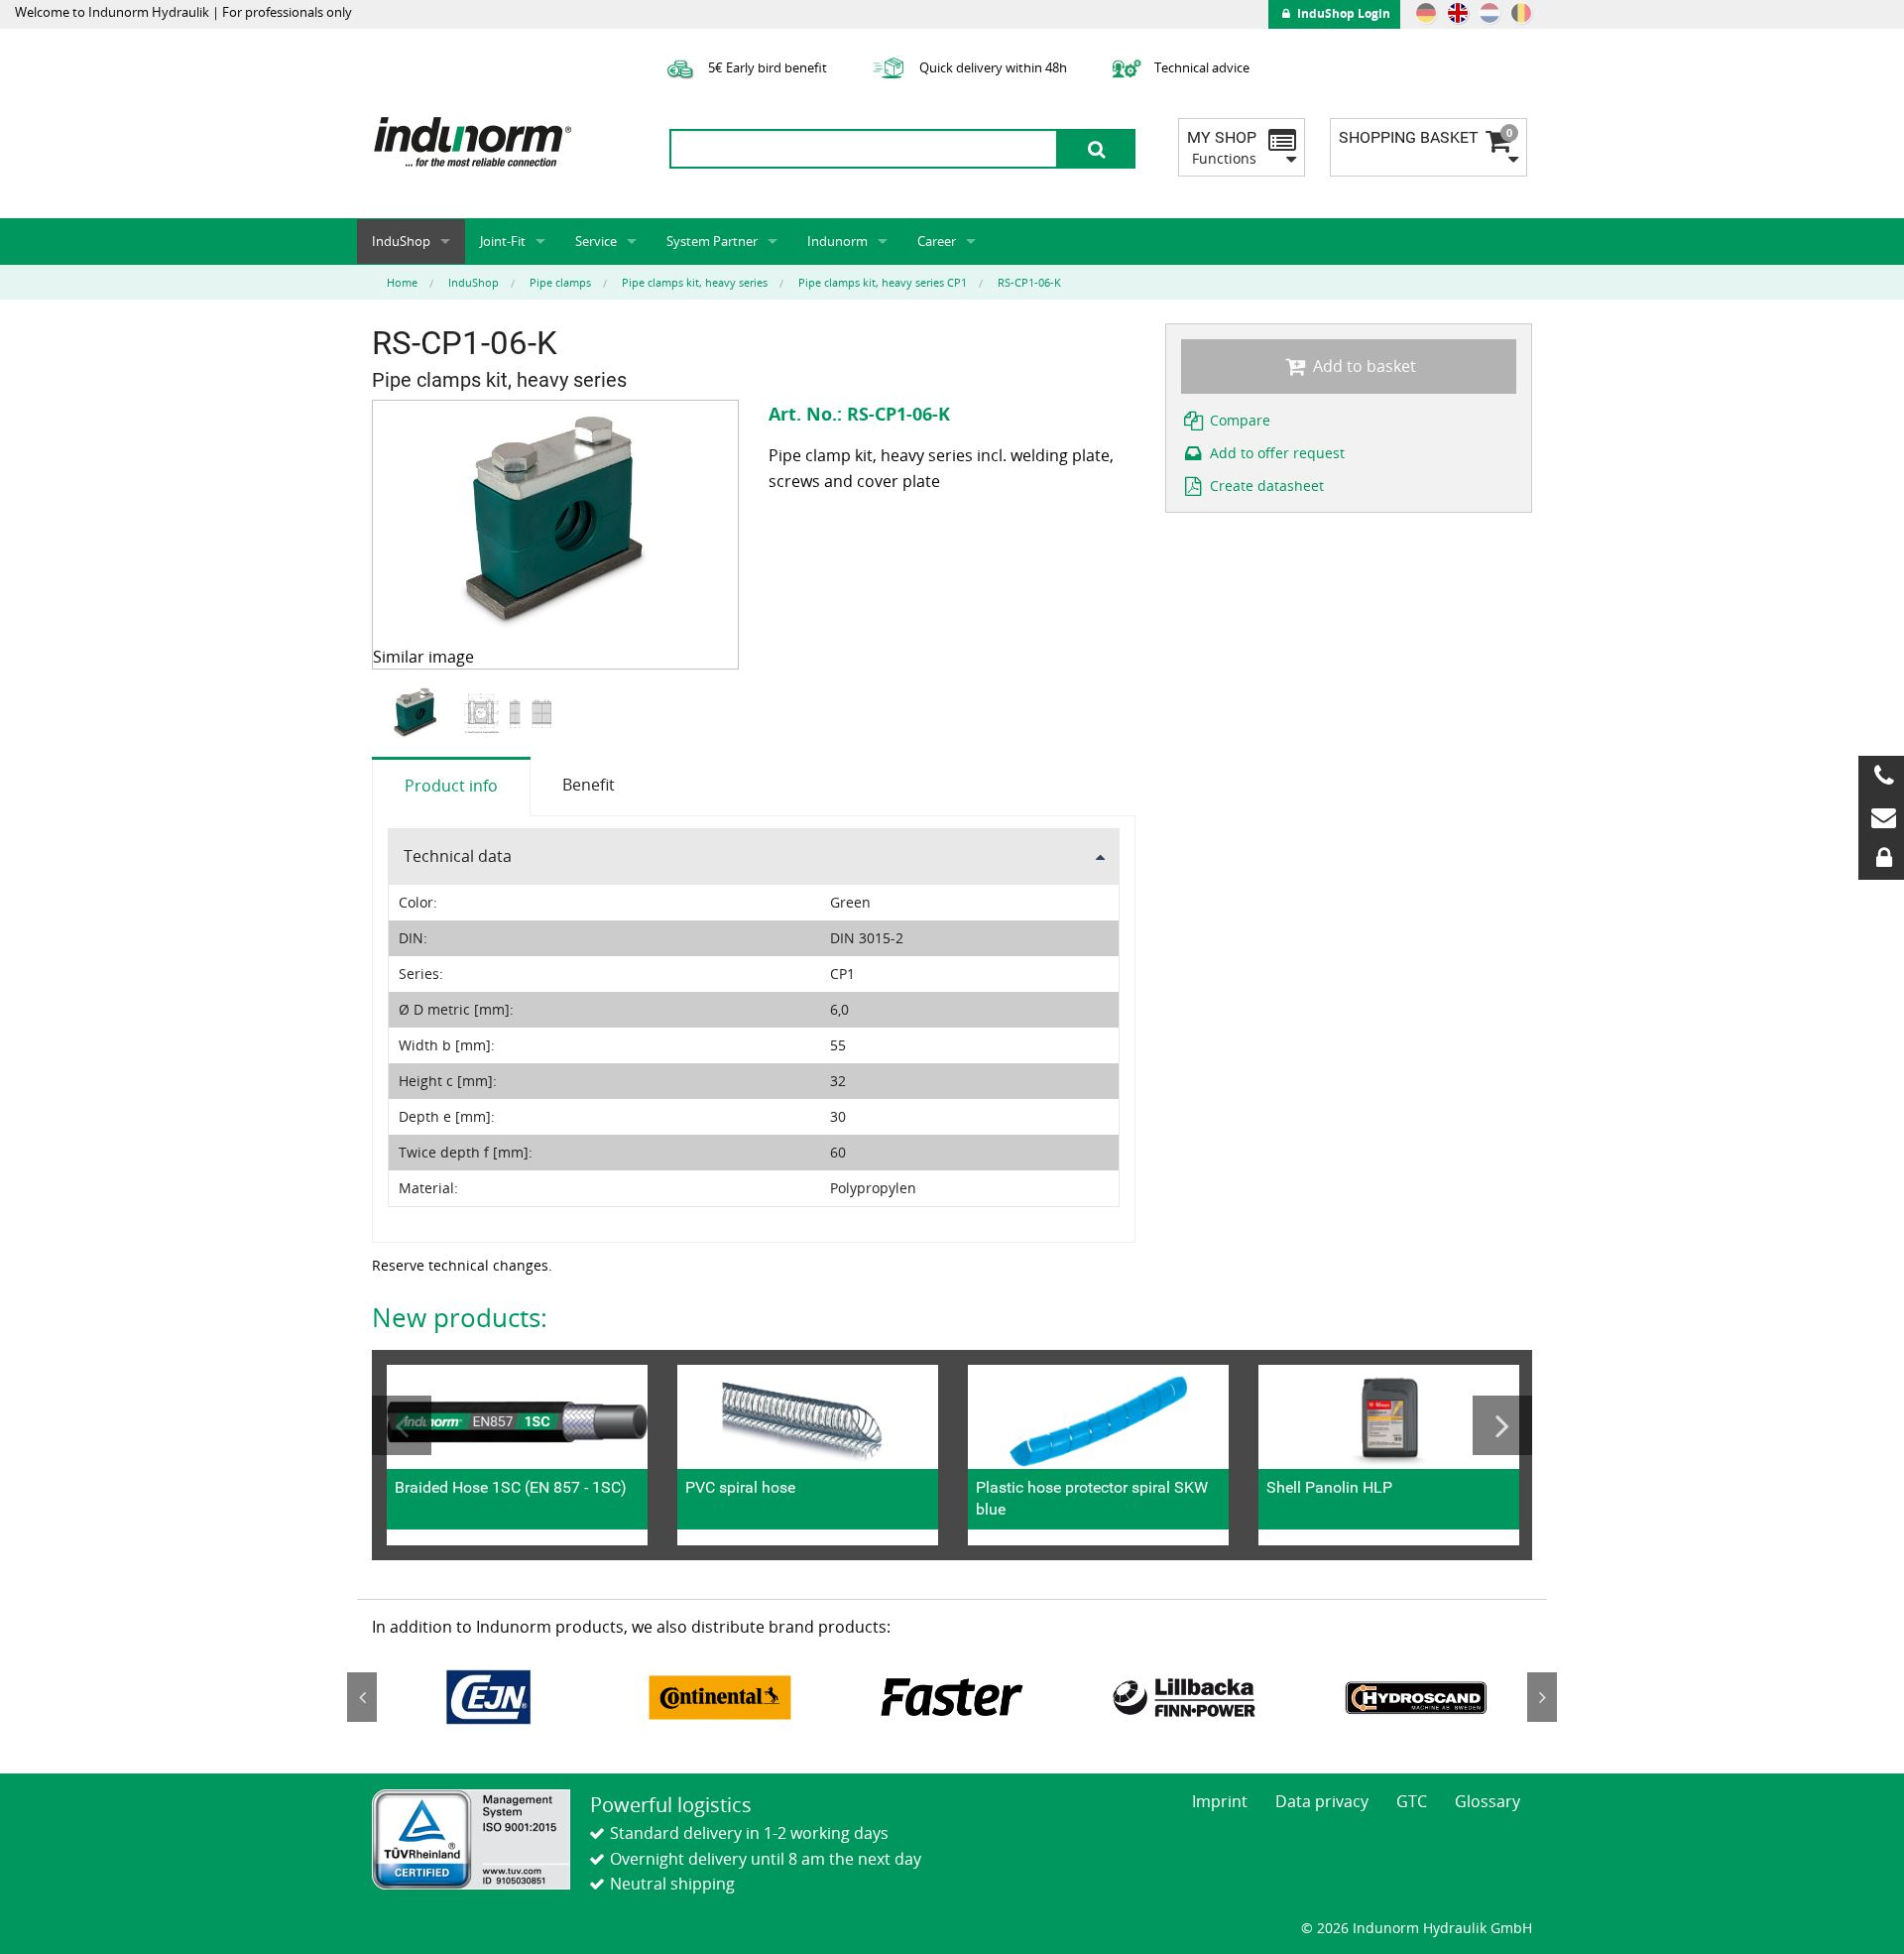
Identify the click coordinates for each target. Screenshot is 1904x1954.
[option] (418, 714)
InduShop (401, 241)
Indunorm (837, 241)
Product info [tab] (451, 786)
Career (937, 241)
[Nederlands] (1489, 13)
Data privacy (1322, 1801)
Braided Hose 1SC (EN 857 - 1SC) (511, 1487)
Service (596, 241)
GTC (1412, 1801)
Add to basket (1363, 366)
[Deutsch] (1426, 13)
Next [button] (1502, 1425)
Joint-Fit (503, 241)
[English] (1458, 13)
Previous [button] (402, 1425)
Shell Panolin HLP (1329, 1487)
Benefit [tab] (589, 785)
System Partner (712, 241)
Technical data (458, 856)
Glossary (1487, 1801)
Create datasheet (1265, 486)
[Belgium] (1521, 13)
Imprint (1220, 1801)
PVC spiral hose (740, 1487)
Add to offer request (1275, 453)
